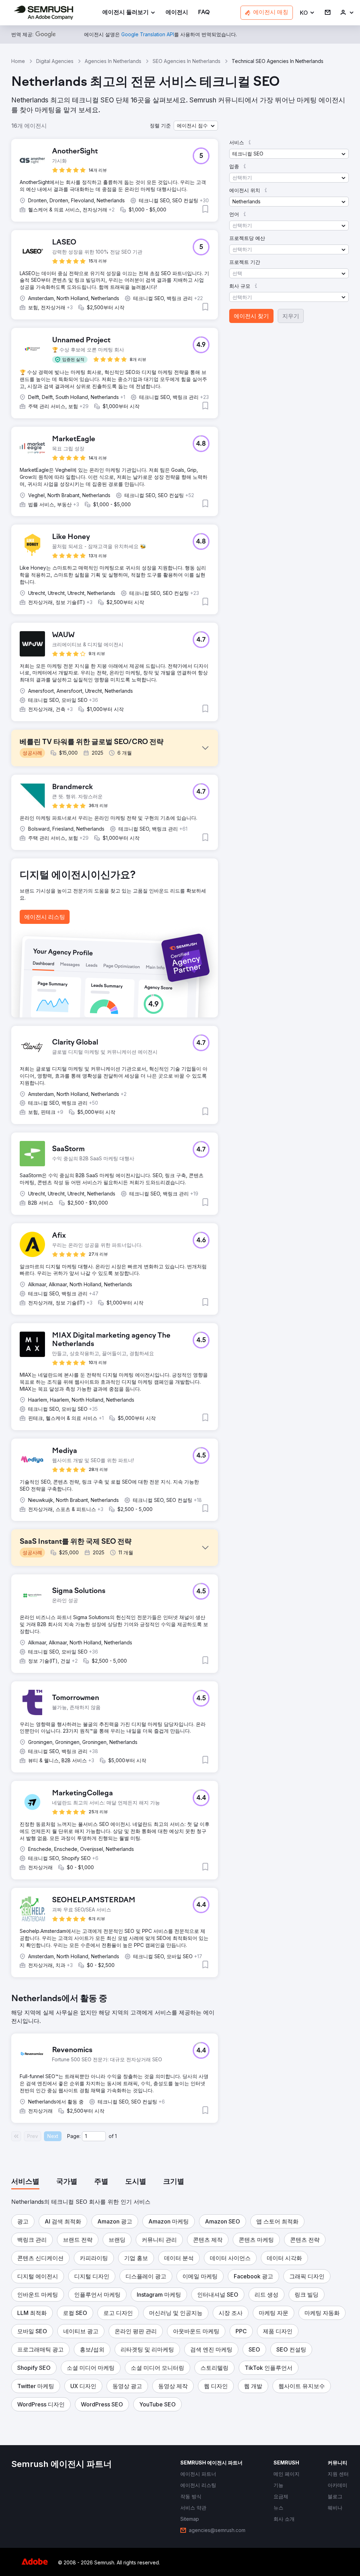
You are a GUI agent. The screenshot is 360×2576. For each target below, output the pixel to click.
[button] (307, 13)
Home (18, 61)
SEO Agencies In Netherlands (187, 61)
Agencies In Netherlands (113, 61)
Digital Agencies (55, 61)
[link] (177, 13)
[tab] (25, 2182)
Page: (74, 2136)
